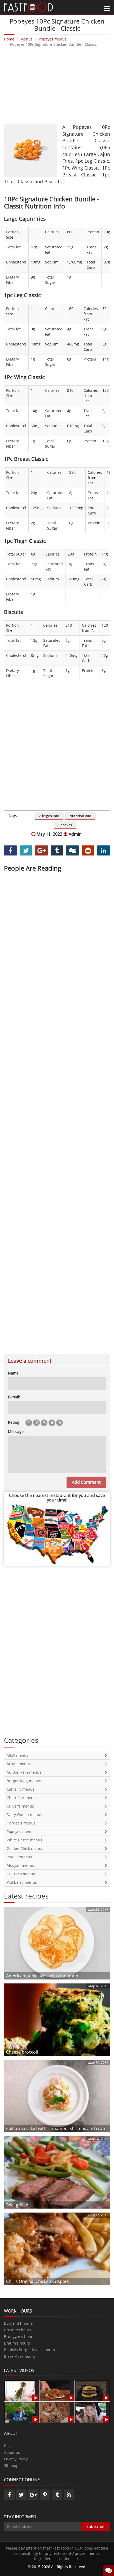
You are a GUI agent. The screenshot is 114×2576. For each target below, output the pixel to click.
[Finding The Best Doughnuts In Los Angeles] (55, 2412)
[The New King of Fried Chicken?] (20, 2412)
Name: (14, 1373)
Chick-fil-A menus (22, 1798)
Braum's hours (17, 2343)
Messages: (17, 1432)
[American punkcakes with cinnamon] (57, 1943)
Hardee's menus (21, 1823)
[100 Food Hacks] (20, 2390)
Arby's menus (19, 1764)
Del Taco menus (21, 1874)
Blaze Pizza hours (19, 2356)
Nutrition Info (80, 816)
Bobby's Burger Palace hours (29, 2350)
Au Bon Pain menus (24, 1772)
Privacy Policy (16, 2459)
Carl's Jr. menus (21, 1789)
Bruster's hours (18, 2330)
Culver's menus (20, 1806)
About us (12, 2452)
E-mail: (14, 1397)
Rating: (14, 1422)
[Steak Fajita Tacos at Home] (55, 2390)
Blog (8, 2446)
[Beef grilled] (57, 2172)
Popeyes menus (21, 1831)
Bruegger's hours (19, 2336)
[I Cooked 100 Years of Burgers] (91, 2390)
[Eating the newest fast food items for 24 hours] (91, 2412)
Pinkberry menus (22, 1882)
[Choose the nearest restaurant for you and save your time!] (57, 1534)
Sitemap (11, 2466)
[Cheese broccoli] (57, 2019)
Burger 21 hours (18, 2323)
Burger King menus (24, 1781)
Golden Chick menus (25, 1848)
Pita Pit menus (19, 1857)
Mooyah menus (20, 1865)
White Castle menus (24, 1840)
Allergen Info (49, 816)
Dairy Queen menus (24, 1815)
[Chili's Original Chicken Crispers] (57, 2248)
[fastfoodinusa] (28, 7)
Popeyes (65, 825)
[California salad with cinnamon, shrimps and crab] (57, 2096)
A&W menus (17, 1755)
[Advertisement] (57, 85)
